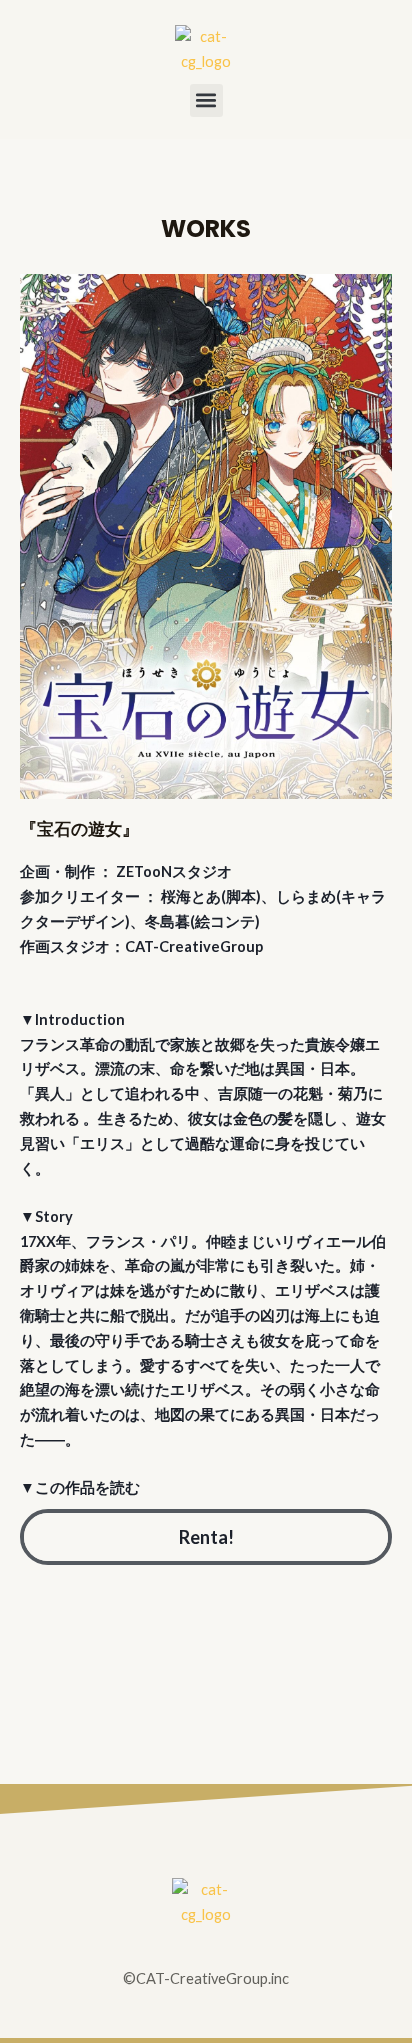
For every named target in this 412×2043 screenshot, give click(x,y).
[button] (206, 100)
